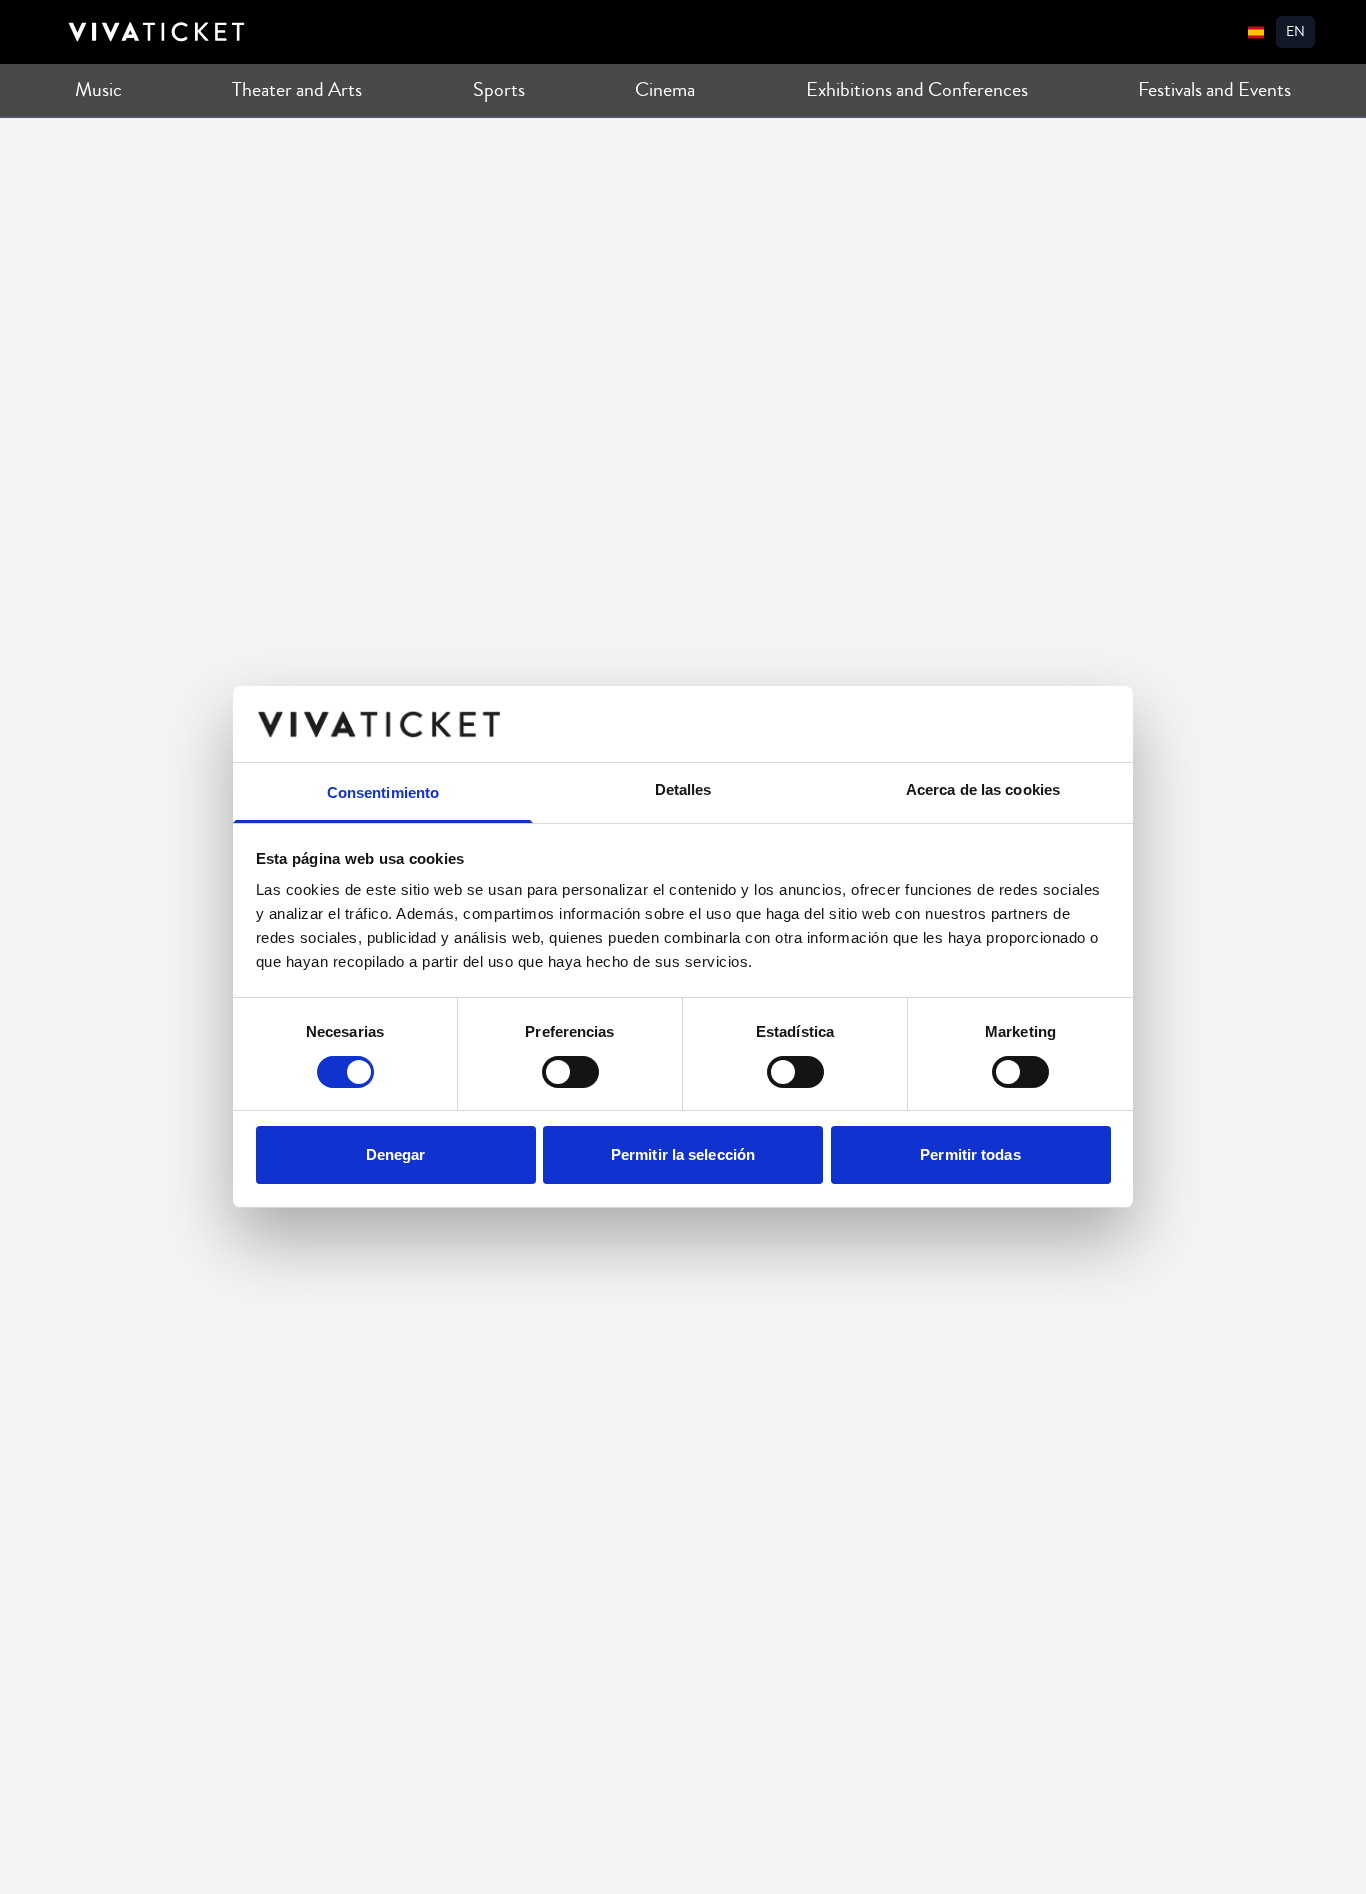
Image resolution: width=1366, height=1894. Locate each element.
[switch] (570, 1072)
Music (98, 89)
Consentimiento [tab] (383, 793)
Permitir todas (970, 1155)
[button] (1295, 32)
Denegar (396, 1155)
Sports (499, 89)
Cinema (665, 89)
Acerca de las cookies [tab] (983, 790)
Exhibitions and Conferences (917, 89)
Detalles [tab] (683, 790)
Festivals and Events (1214, 89)
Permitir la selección (683, 1155)
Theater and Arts (297, 89)
